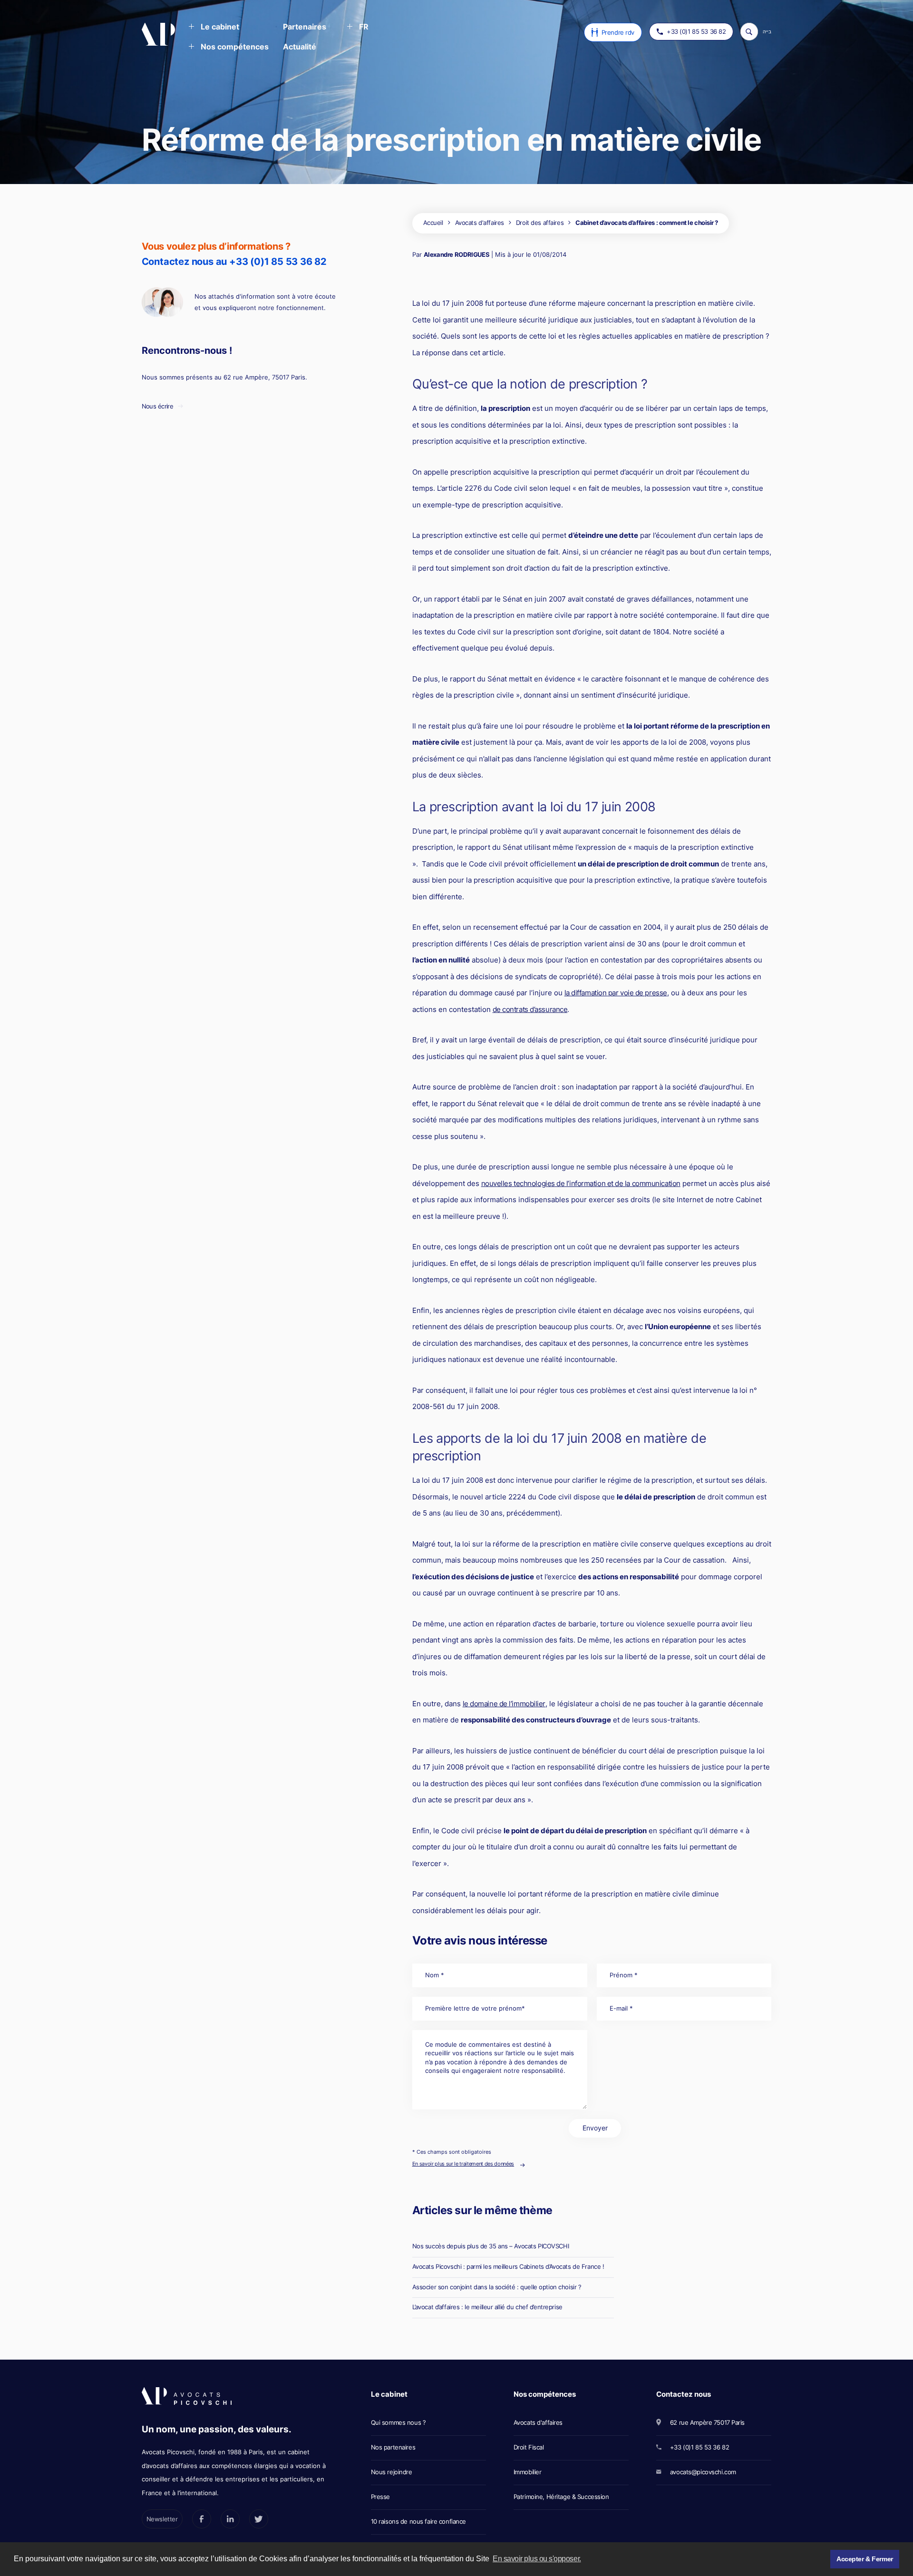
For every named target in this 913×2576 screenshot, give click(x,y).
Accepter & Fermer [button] (865, 2559)
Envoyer (595, 2128)
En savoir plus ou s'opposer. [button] (537, 2559)
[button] (214, 28)
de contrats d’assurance (530, 1009)
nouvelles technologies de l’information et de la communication (581, 1183)
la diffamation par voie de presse (616, 993)
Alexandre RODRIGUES (457, 254)
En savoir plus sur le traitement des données (463, 2164)
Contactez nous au (234, 261)
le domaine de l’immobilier (504, 1704)
